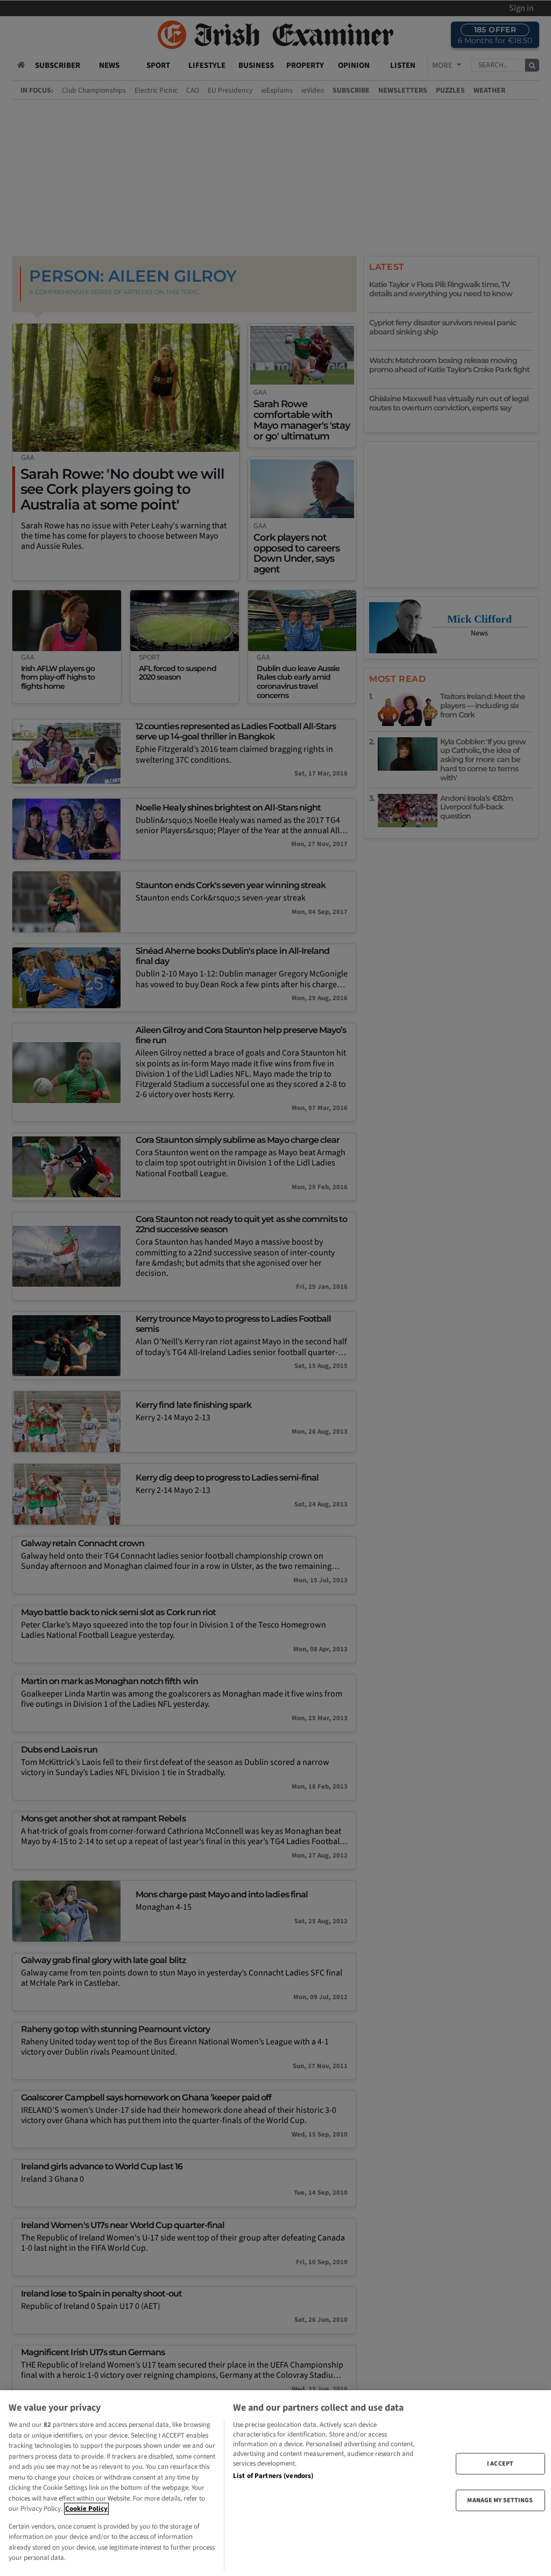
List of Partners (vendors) (273, 2476)
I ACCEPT (500, 2463)
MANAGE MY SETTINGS (500, 2500)
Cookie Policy (86, 2509)
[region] (275, 2483)
